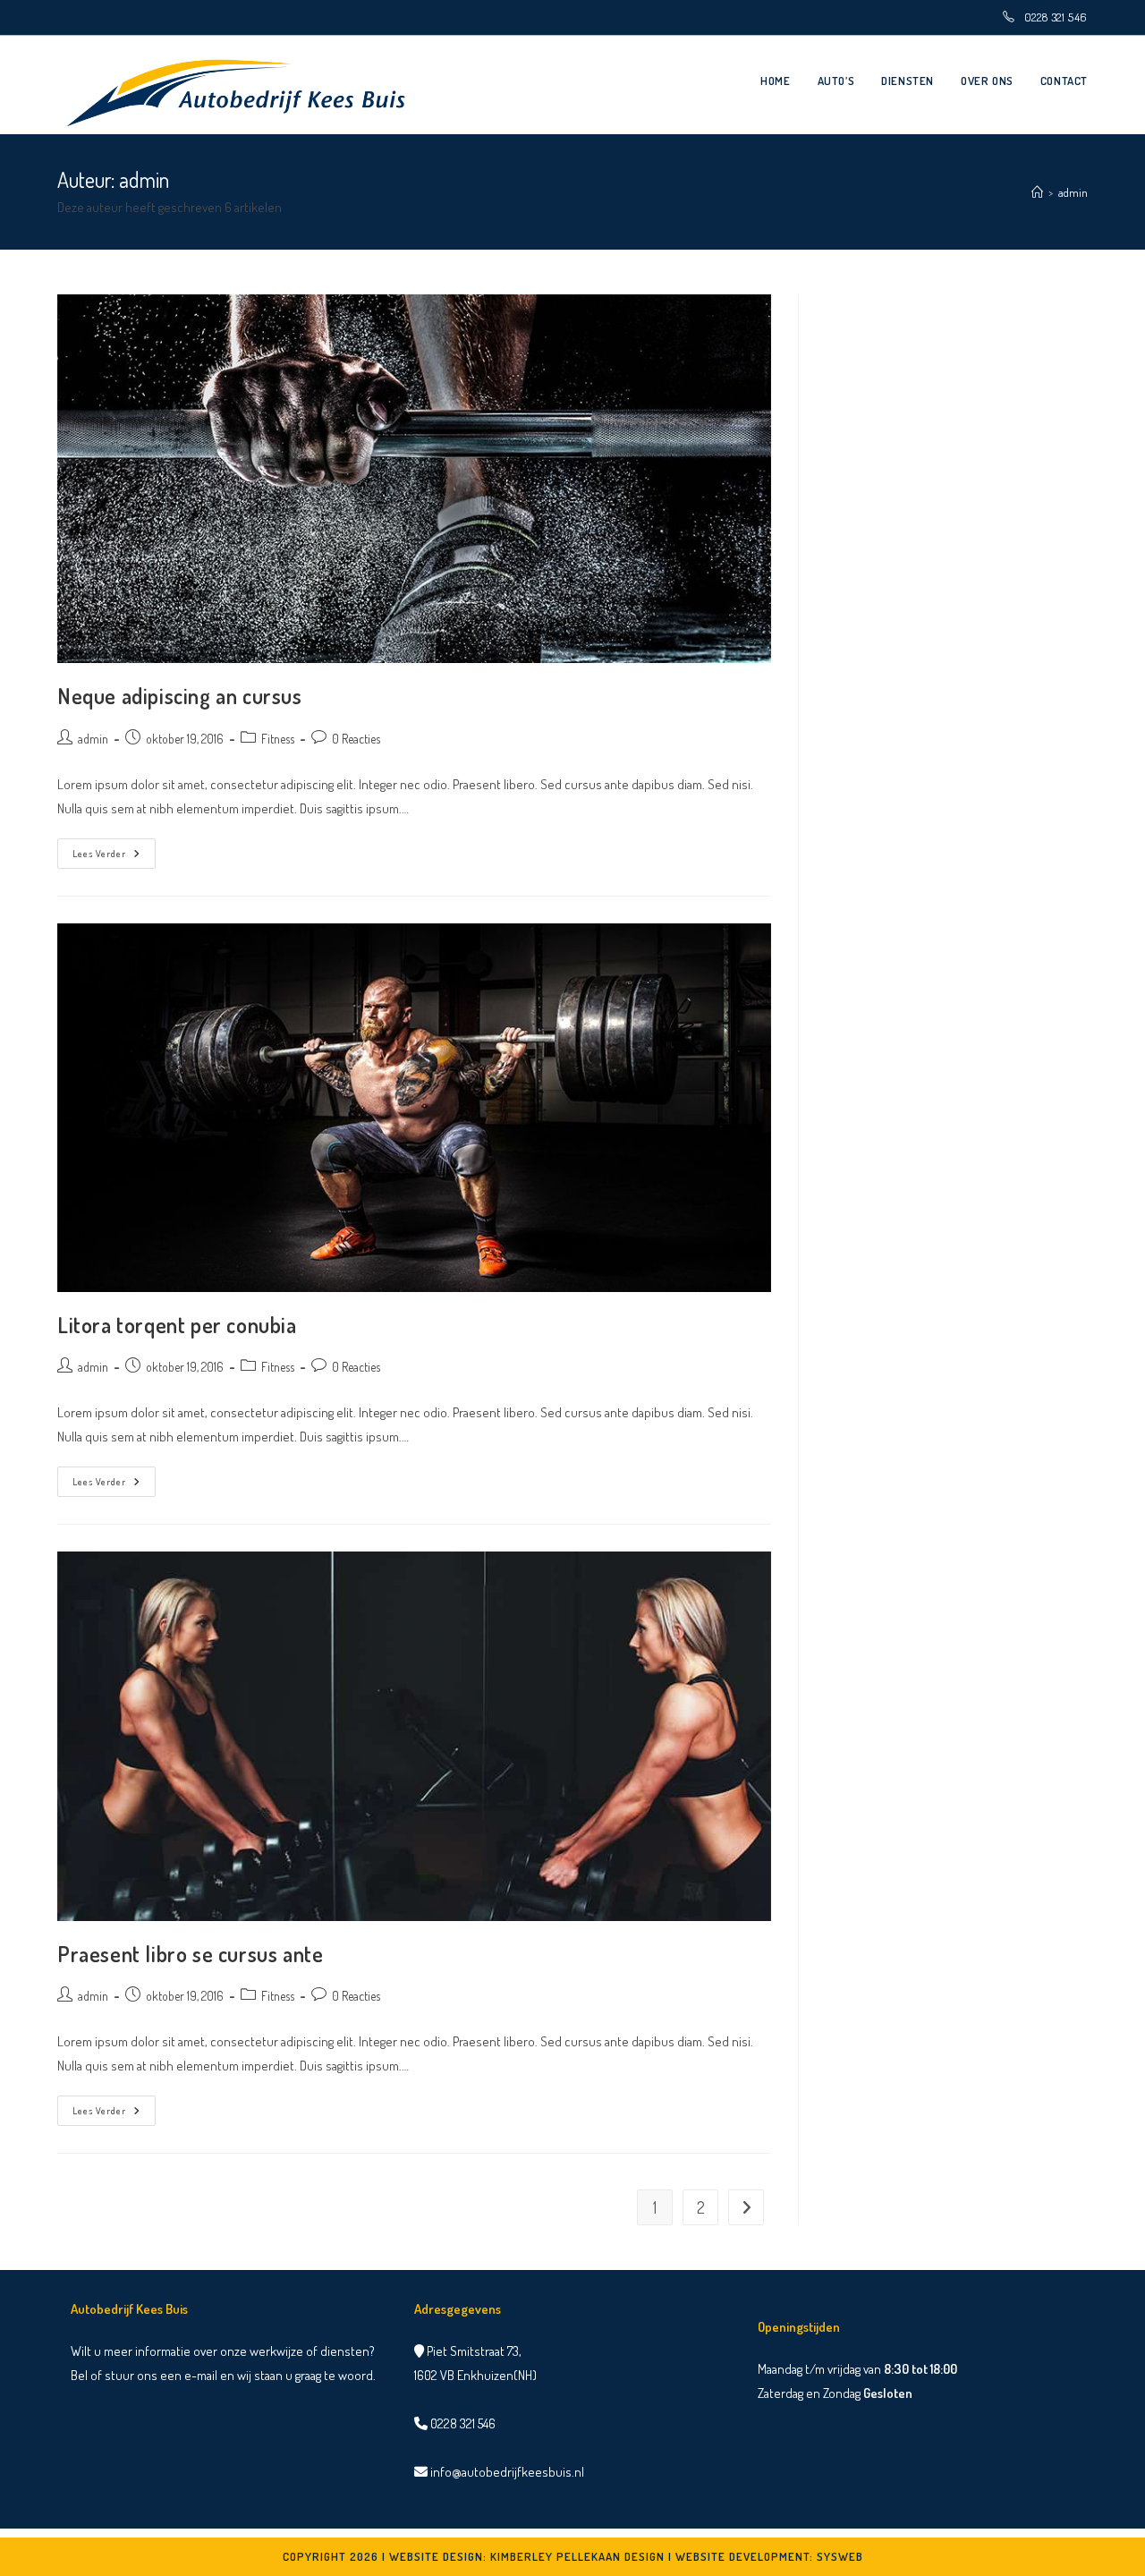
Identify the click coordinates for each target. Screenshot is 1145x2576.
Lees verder (114, 857)
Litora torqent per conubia (177, 1325)
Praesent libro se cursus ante (190, 1954)
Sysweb (840, 2556)
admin (1073, 192)
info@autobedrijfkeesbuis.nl (506, 2472)
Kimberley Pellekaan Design (577, 2556)
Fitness (278, 739)
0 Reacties (356, 739)
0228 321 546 (1056, 17)
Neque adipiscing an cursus (180, 696)
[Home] (1037, 192)
